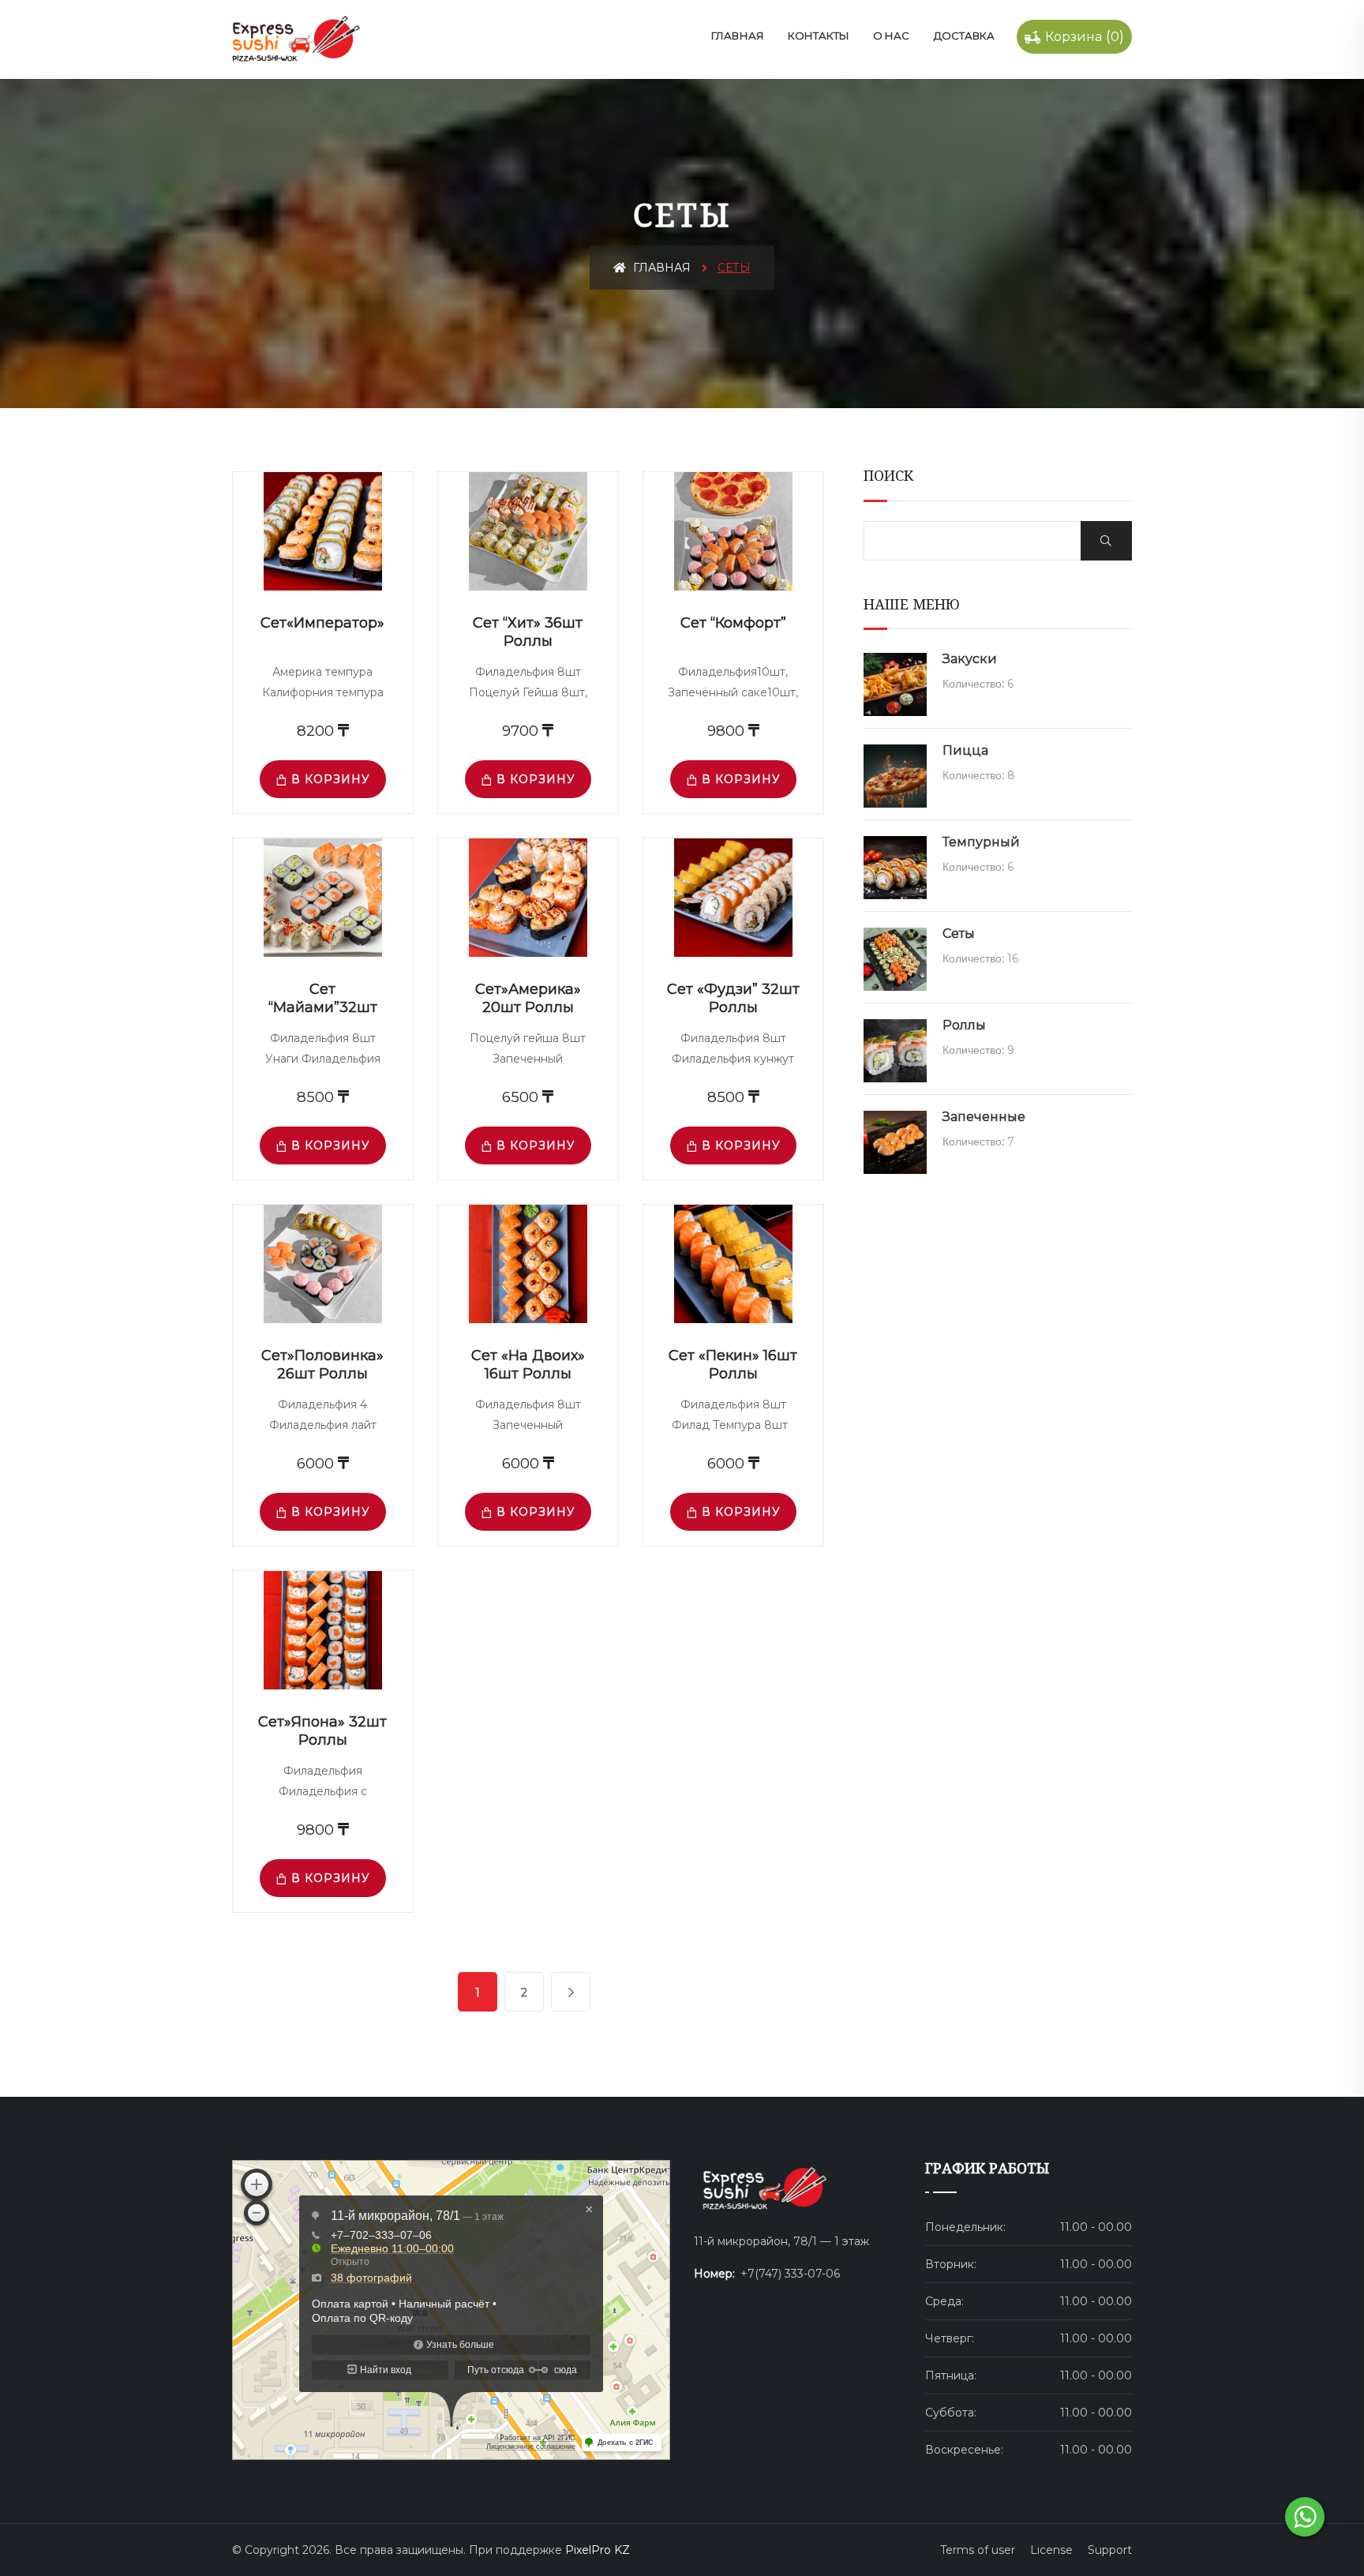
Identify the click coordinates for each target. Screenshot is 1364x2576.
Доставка (964, 36)
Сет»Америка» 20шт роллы (528, 998)
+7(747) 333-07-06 (790, 2274)
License (1051, 2550)
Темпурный (981, 842)
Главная (737, 36)
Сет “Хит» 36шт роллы (528, 632)
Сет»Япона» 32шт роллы (322, 1731)
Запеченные (984, 1117)
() (1085, 36)
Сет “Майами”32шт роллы (323, 1007)
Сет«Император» (322, 623)
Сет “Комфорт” (733, 623)
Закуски (970, 659)
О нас (891, 36)
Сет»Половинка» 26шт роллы (322, 1365)
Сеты (959, 934)
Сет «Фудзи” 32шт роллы (733, 998)
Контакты (819, 36)
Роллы (964, 1025)
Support (1110, 2550)
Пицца (965, 750)
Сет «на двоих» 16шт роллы (528, 1365)
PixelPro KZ (598, 2550)
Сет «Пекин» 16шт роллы (733, 1365)
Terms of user (978, 2550)
